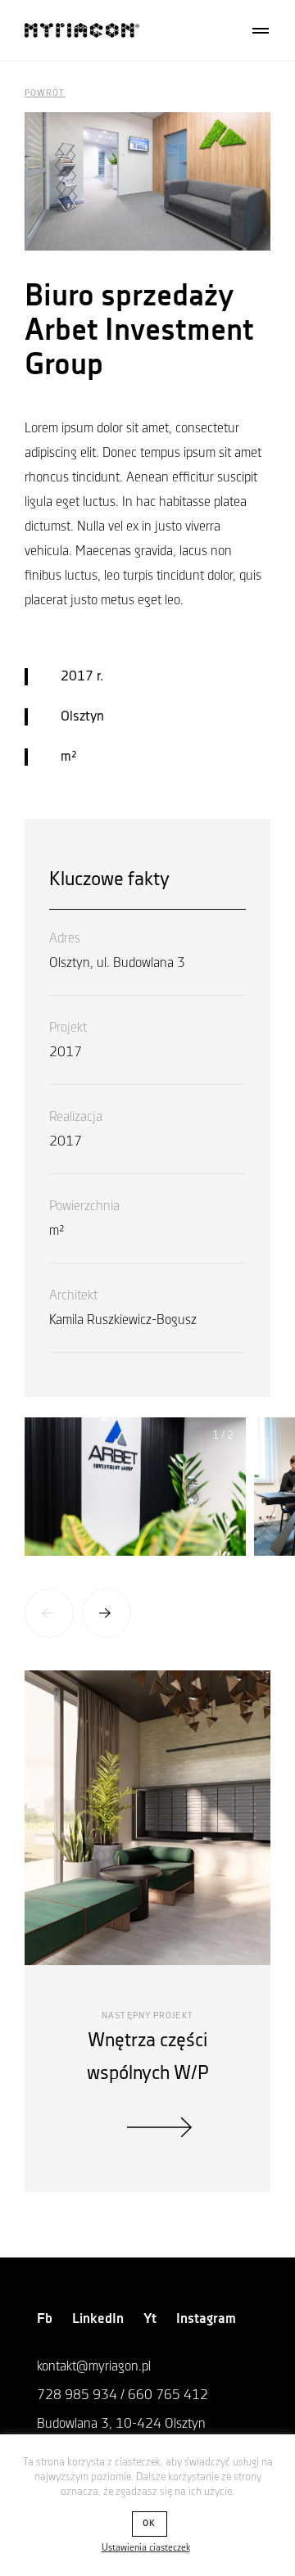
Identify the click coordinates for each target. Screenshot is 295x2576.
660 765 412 (168, 2395)
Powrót (45, 93)
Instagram (206, 2319)
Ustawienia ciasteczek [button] (146, 2548)
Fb (45, 2319)
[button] (49, 1613)
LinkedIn (98, 2319)
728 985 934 (77, 2395)
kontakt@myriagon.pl (94, 2366)
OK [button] (149, 2524)
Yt (150, 2319)
